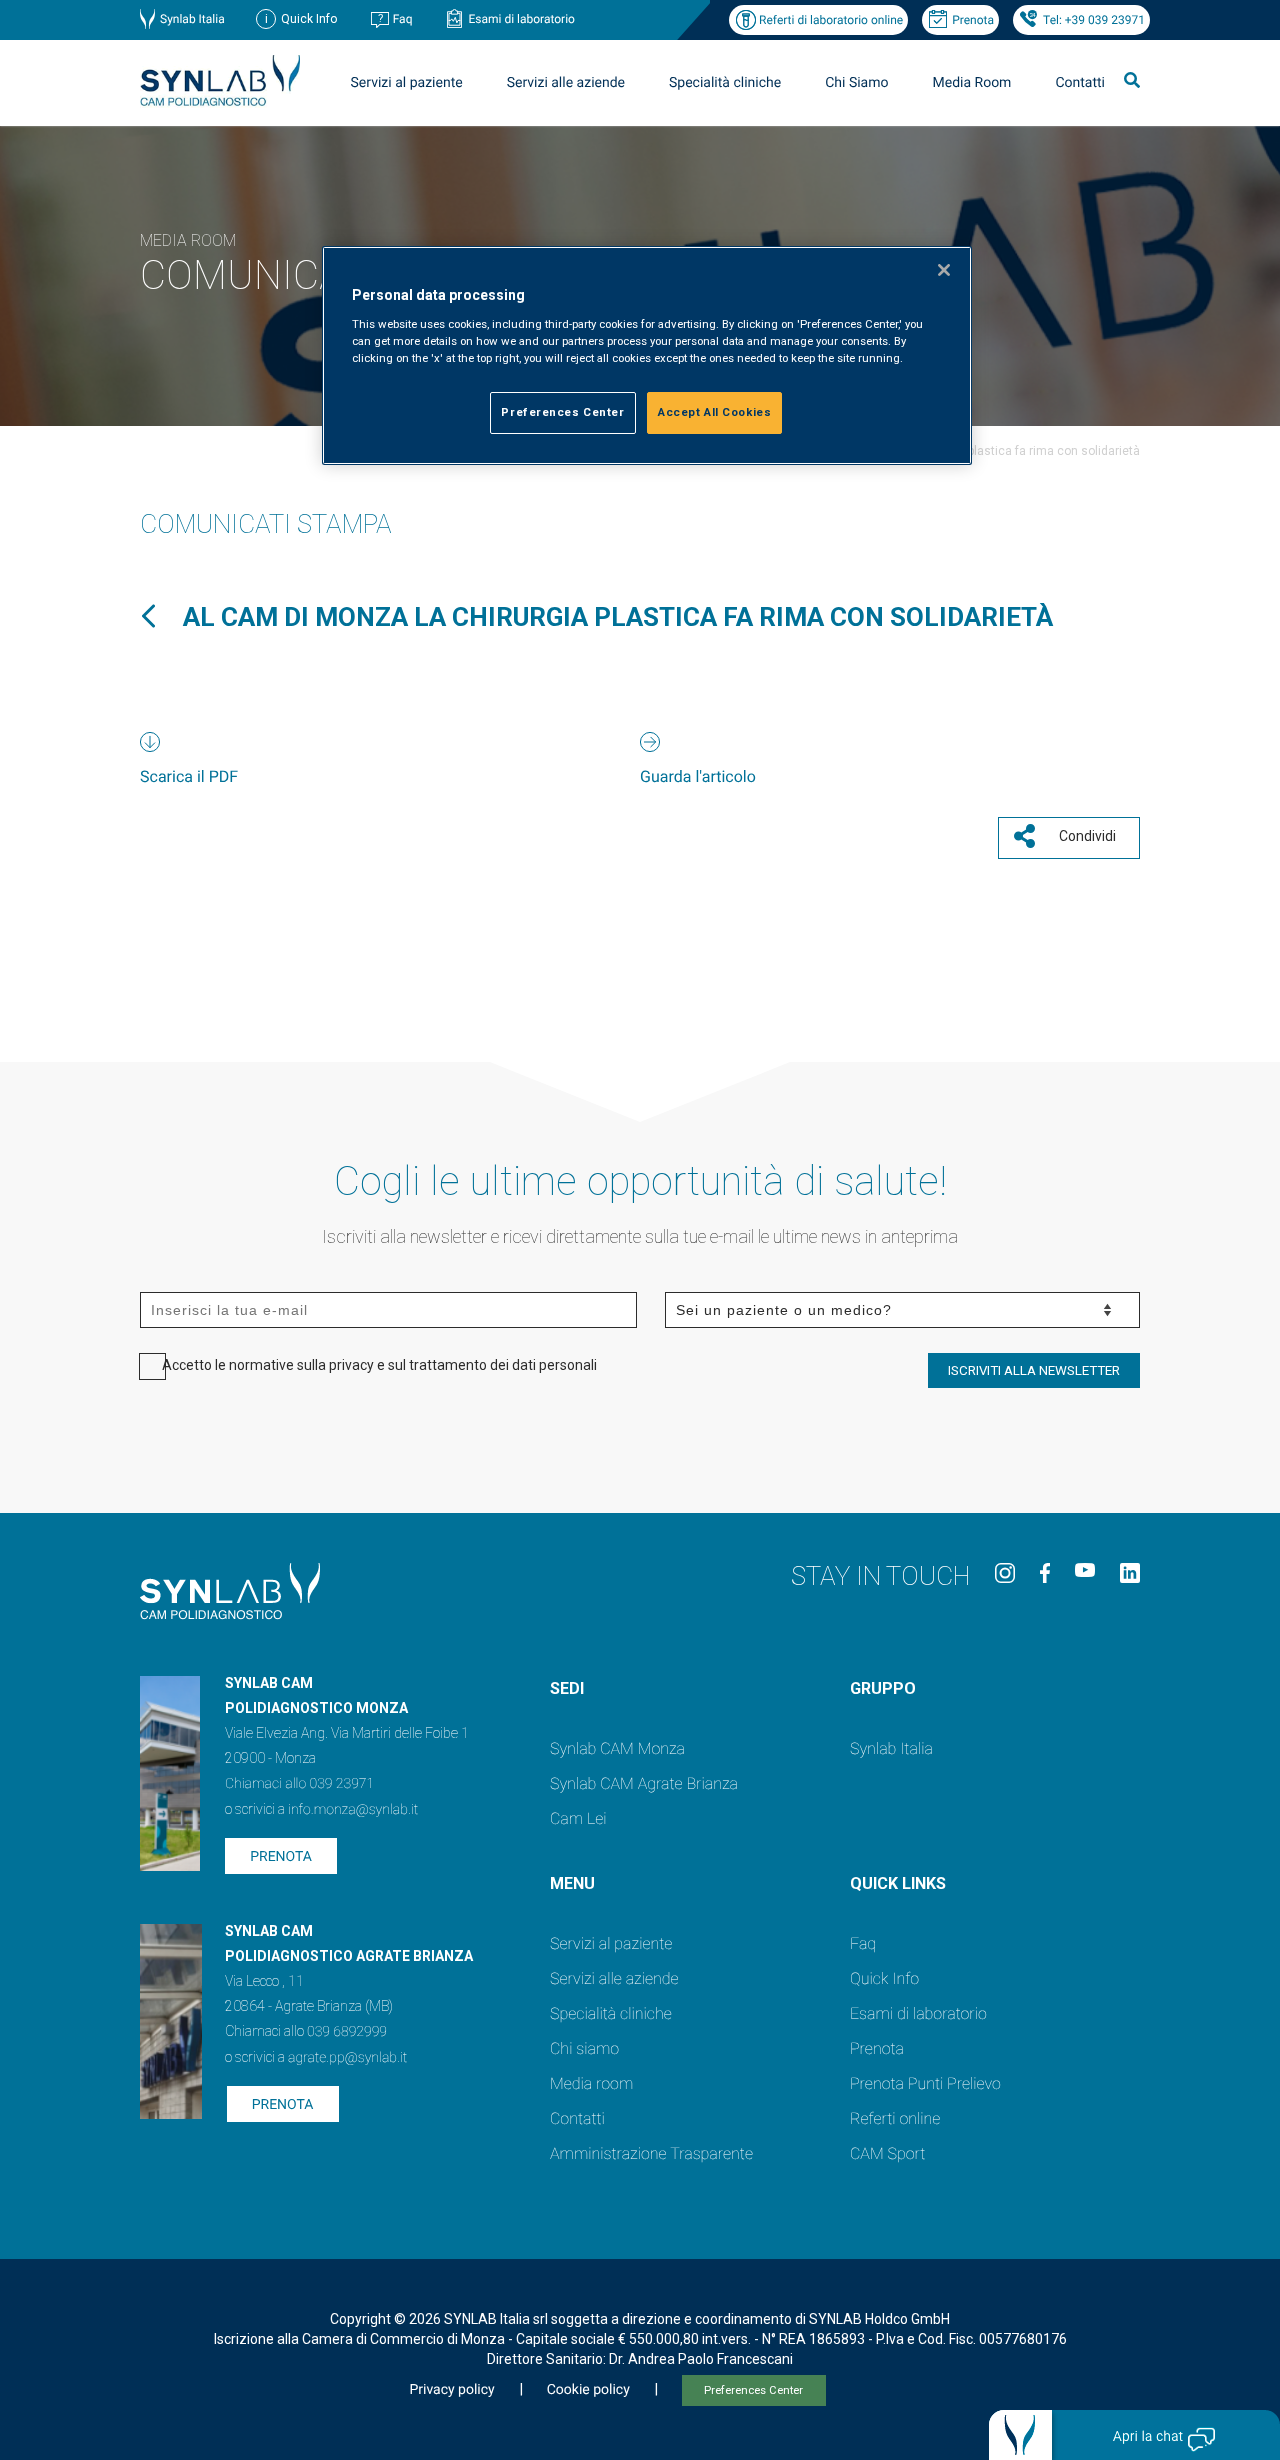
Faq (403, 19)
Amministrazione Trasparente (651, 2153)
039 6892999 (347, 2032)
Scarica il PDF (189, 776)
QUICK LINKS (898, 1883)
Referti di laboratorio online (831, 20)
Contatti (1080, 83)
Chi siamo (584, 2048)
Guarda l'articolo (698, 776)
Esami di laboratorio (521, 19)
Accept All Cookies (714, 412)
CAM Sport (887, 2153)
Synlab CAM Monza (617, 1748)
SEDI (567, 1688)
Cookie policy (588, 2390)
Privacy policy (451, 2390)
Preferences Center (753, 2390)
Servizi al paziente (611, 1943)
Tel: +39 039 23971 (1094, 20)
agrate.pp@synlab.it (347, 2058)
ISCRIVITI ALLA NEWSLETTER (1034, 1370)
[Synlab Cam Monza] (220, 102)
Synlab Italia (192, 19)
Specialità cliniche (725, 83)
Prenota (973, 20)
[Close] (944, 270)
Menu (572, 1883)
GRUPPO (883, 1688)
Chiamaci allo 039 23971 (299, 1784)
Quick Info (884, 1978)
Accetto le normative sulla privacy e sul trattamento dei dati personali (379, 1365)
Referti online (895, 2118)
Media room (591, 2083)
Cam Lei (578, 1818)
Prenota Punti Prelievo (925, 2083)
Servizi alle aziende (614, 1978)
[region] (647, 355)
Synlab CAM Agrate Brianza (644, 1783)
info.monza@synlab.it (353, 1810)
